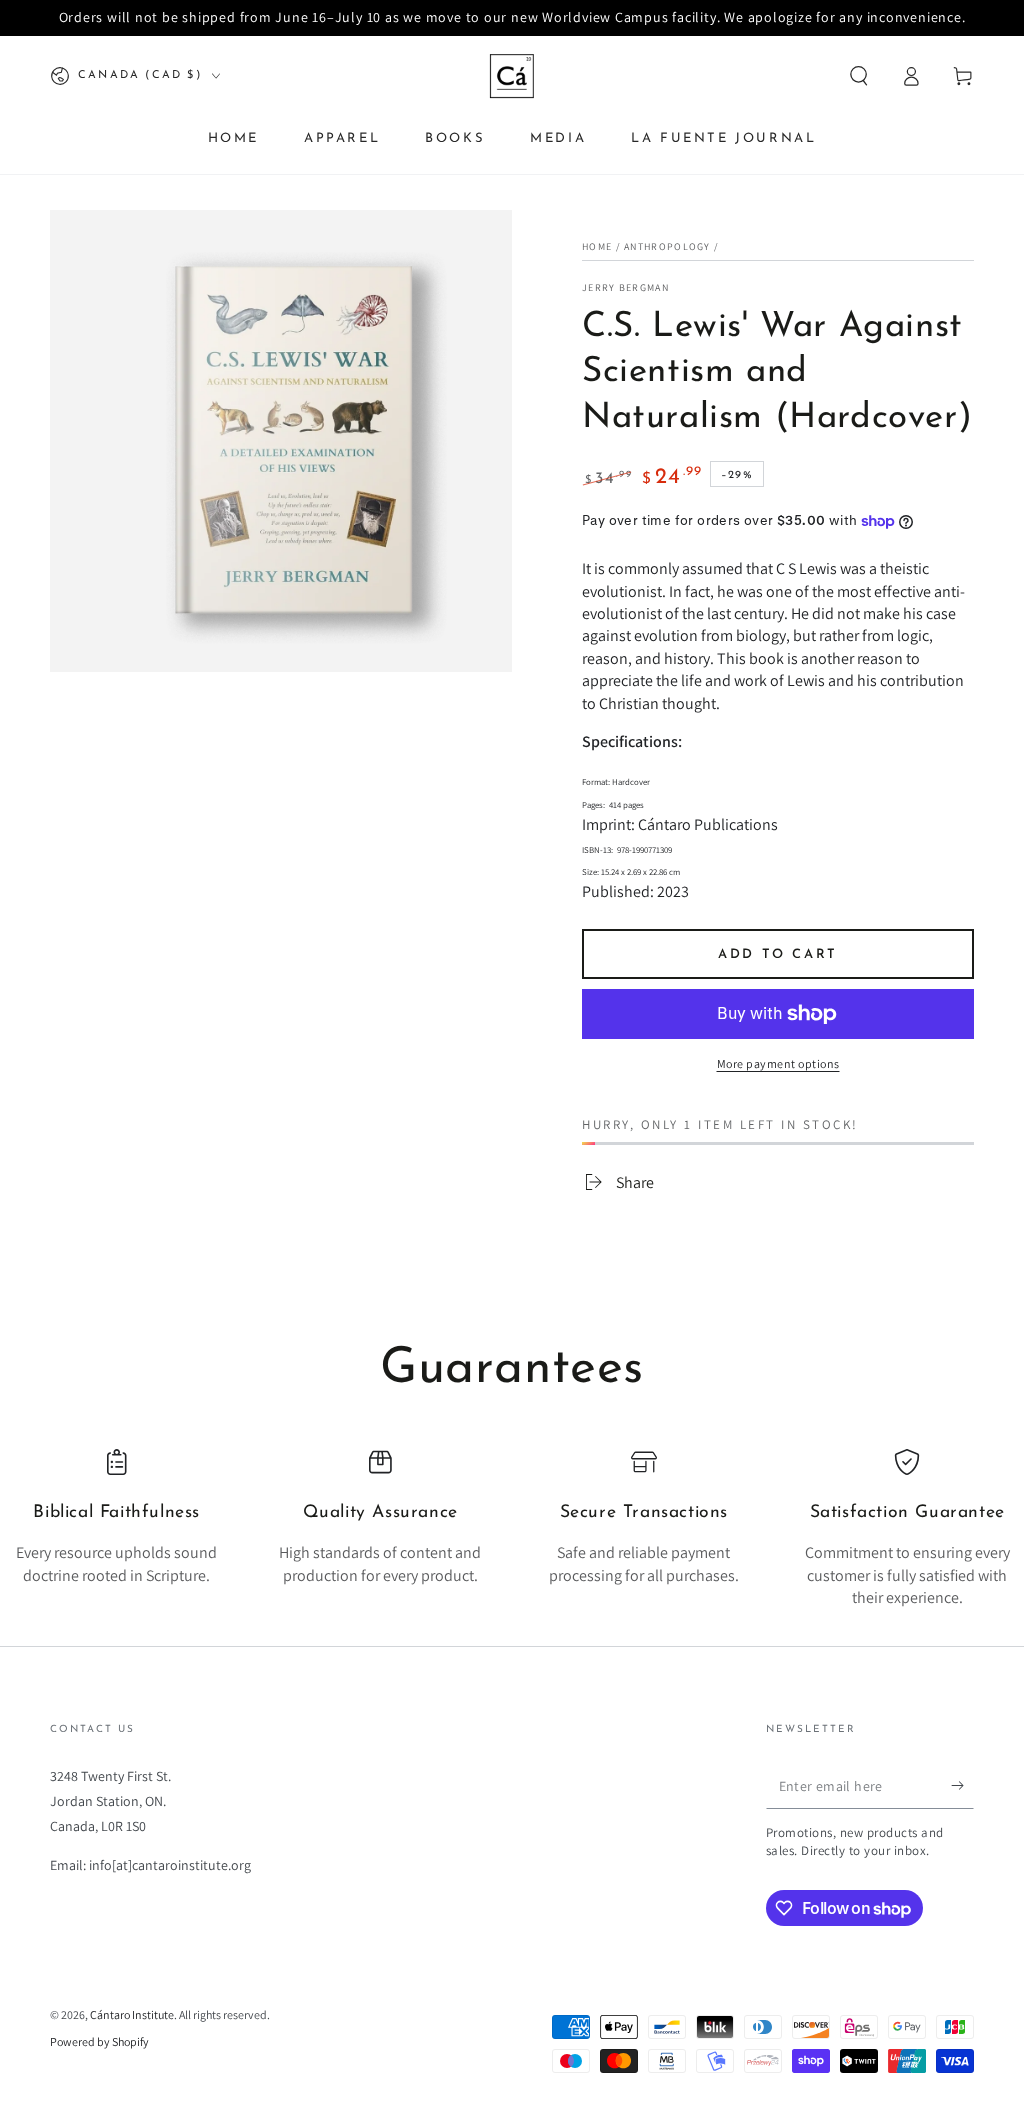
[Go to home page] (512, 76)
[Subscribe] (962, 1786)
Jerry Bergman (625, 287)
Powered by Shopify (99, 2041)
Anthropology (667, 246)
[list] (512, 1529)
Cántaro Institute (132, 2014)
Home (597, 246)
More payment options (778, 1063)
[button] (859, 76)
